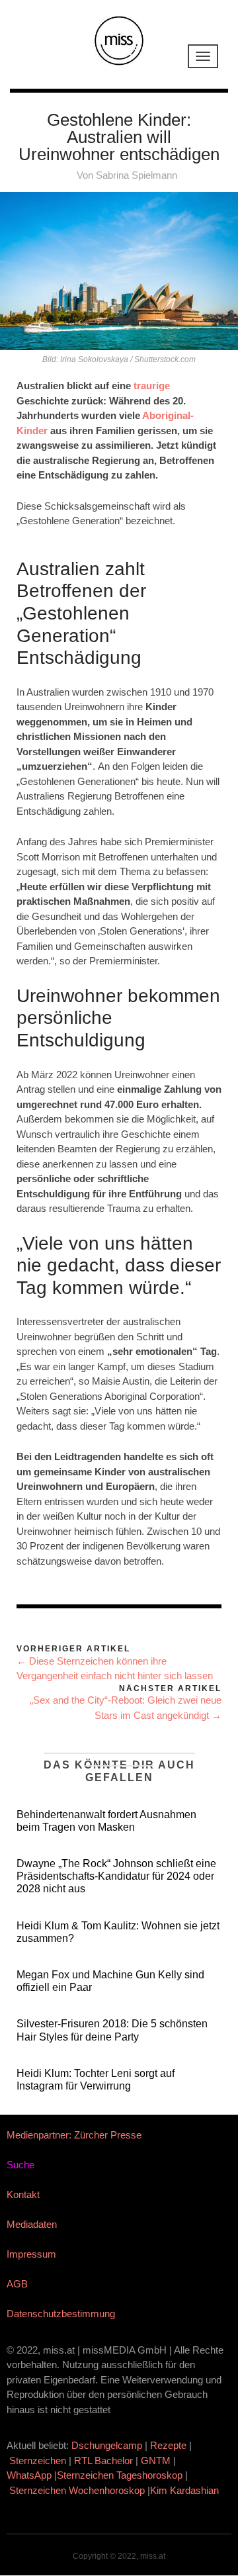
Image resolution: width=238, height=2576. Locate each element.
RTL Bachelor (103, 2461)
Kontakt (23, 2194)
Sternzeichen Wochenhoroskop (77, 2490)
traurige (152, 386)
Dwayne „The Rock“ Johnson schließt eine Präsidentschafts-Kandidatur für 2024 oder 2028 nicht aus (116, 1876)
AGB (17, 2284)
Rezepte (168, 2445)
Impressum (31, 2254)
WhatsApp (29, 2475)
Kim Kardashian (186, 2490)
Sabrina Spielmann (137, 175)
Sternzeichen (38, 2461)
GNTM (156, 2461)
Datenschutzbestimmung (61, 2314)
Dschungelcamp (107, 2445)
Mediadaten (32, 2224)
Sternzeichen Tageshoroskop (120, 2475)
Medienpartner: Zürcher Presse (74, 2135)
